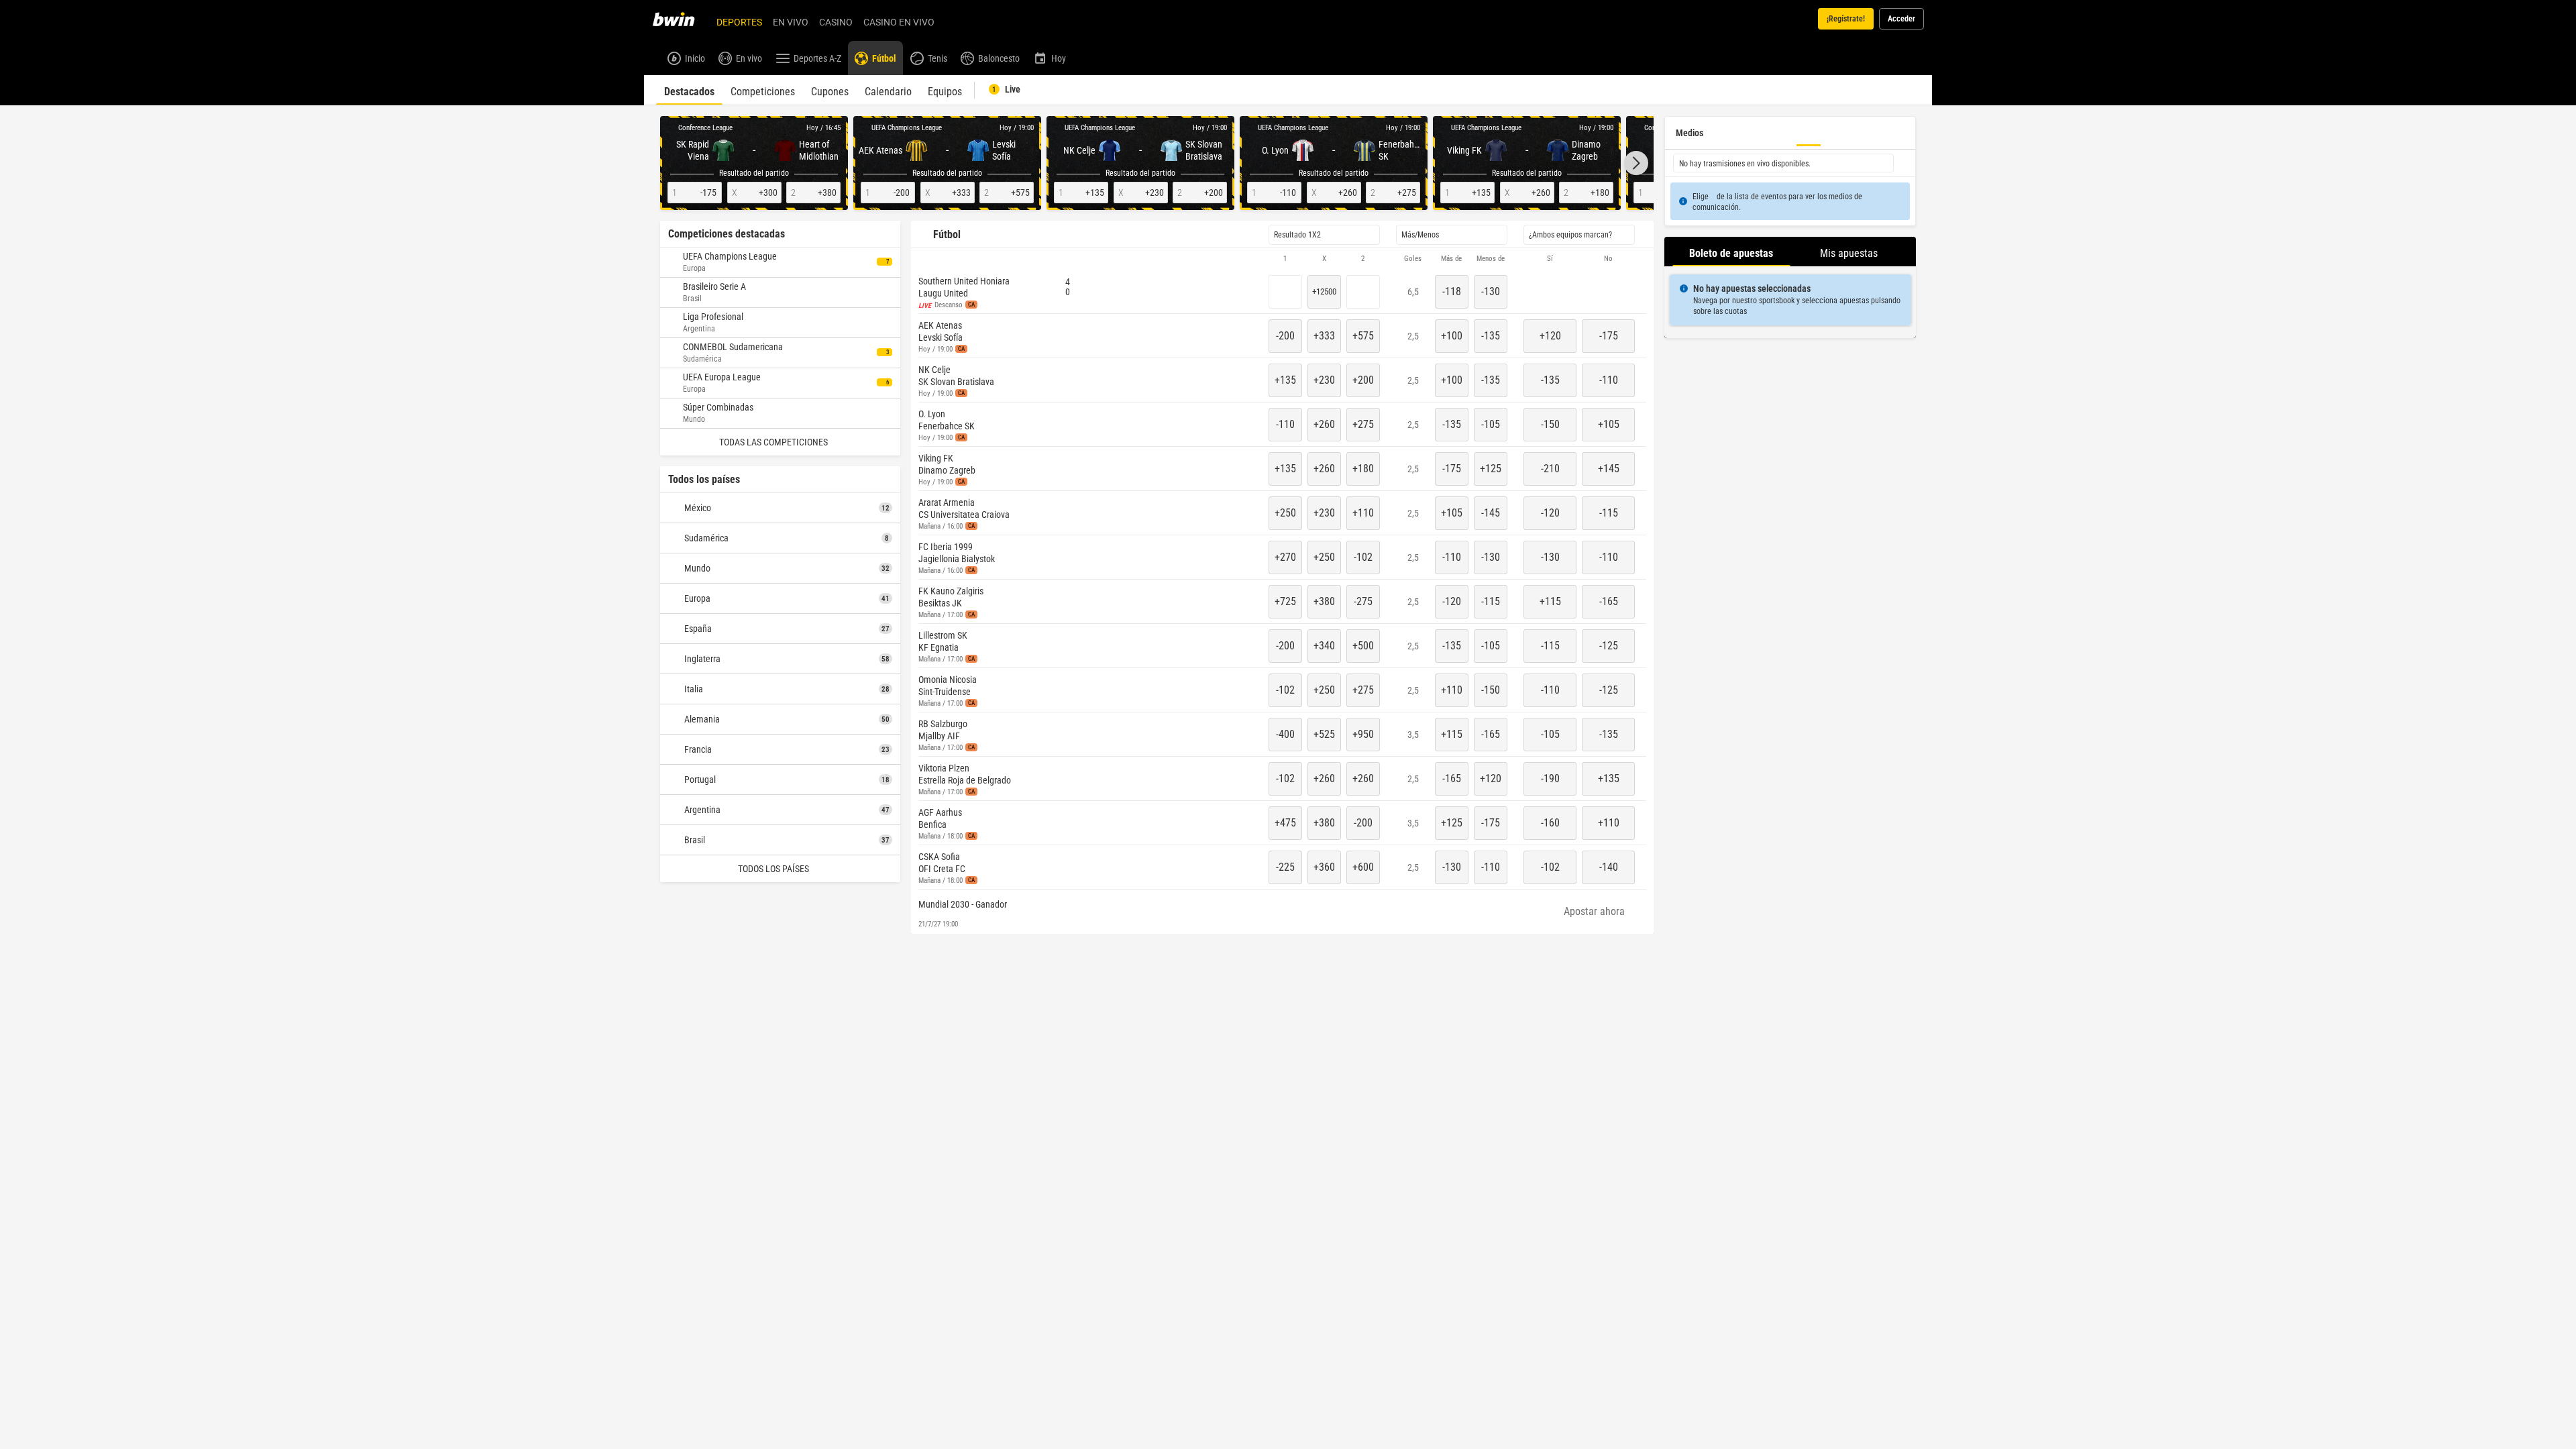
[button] (1636, 163)
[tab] (689, 90)
